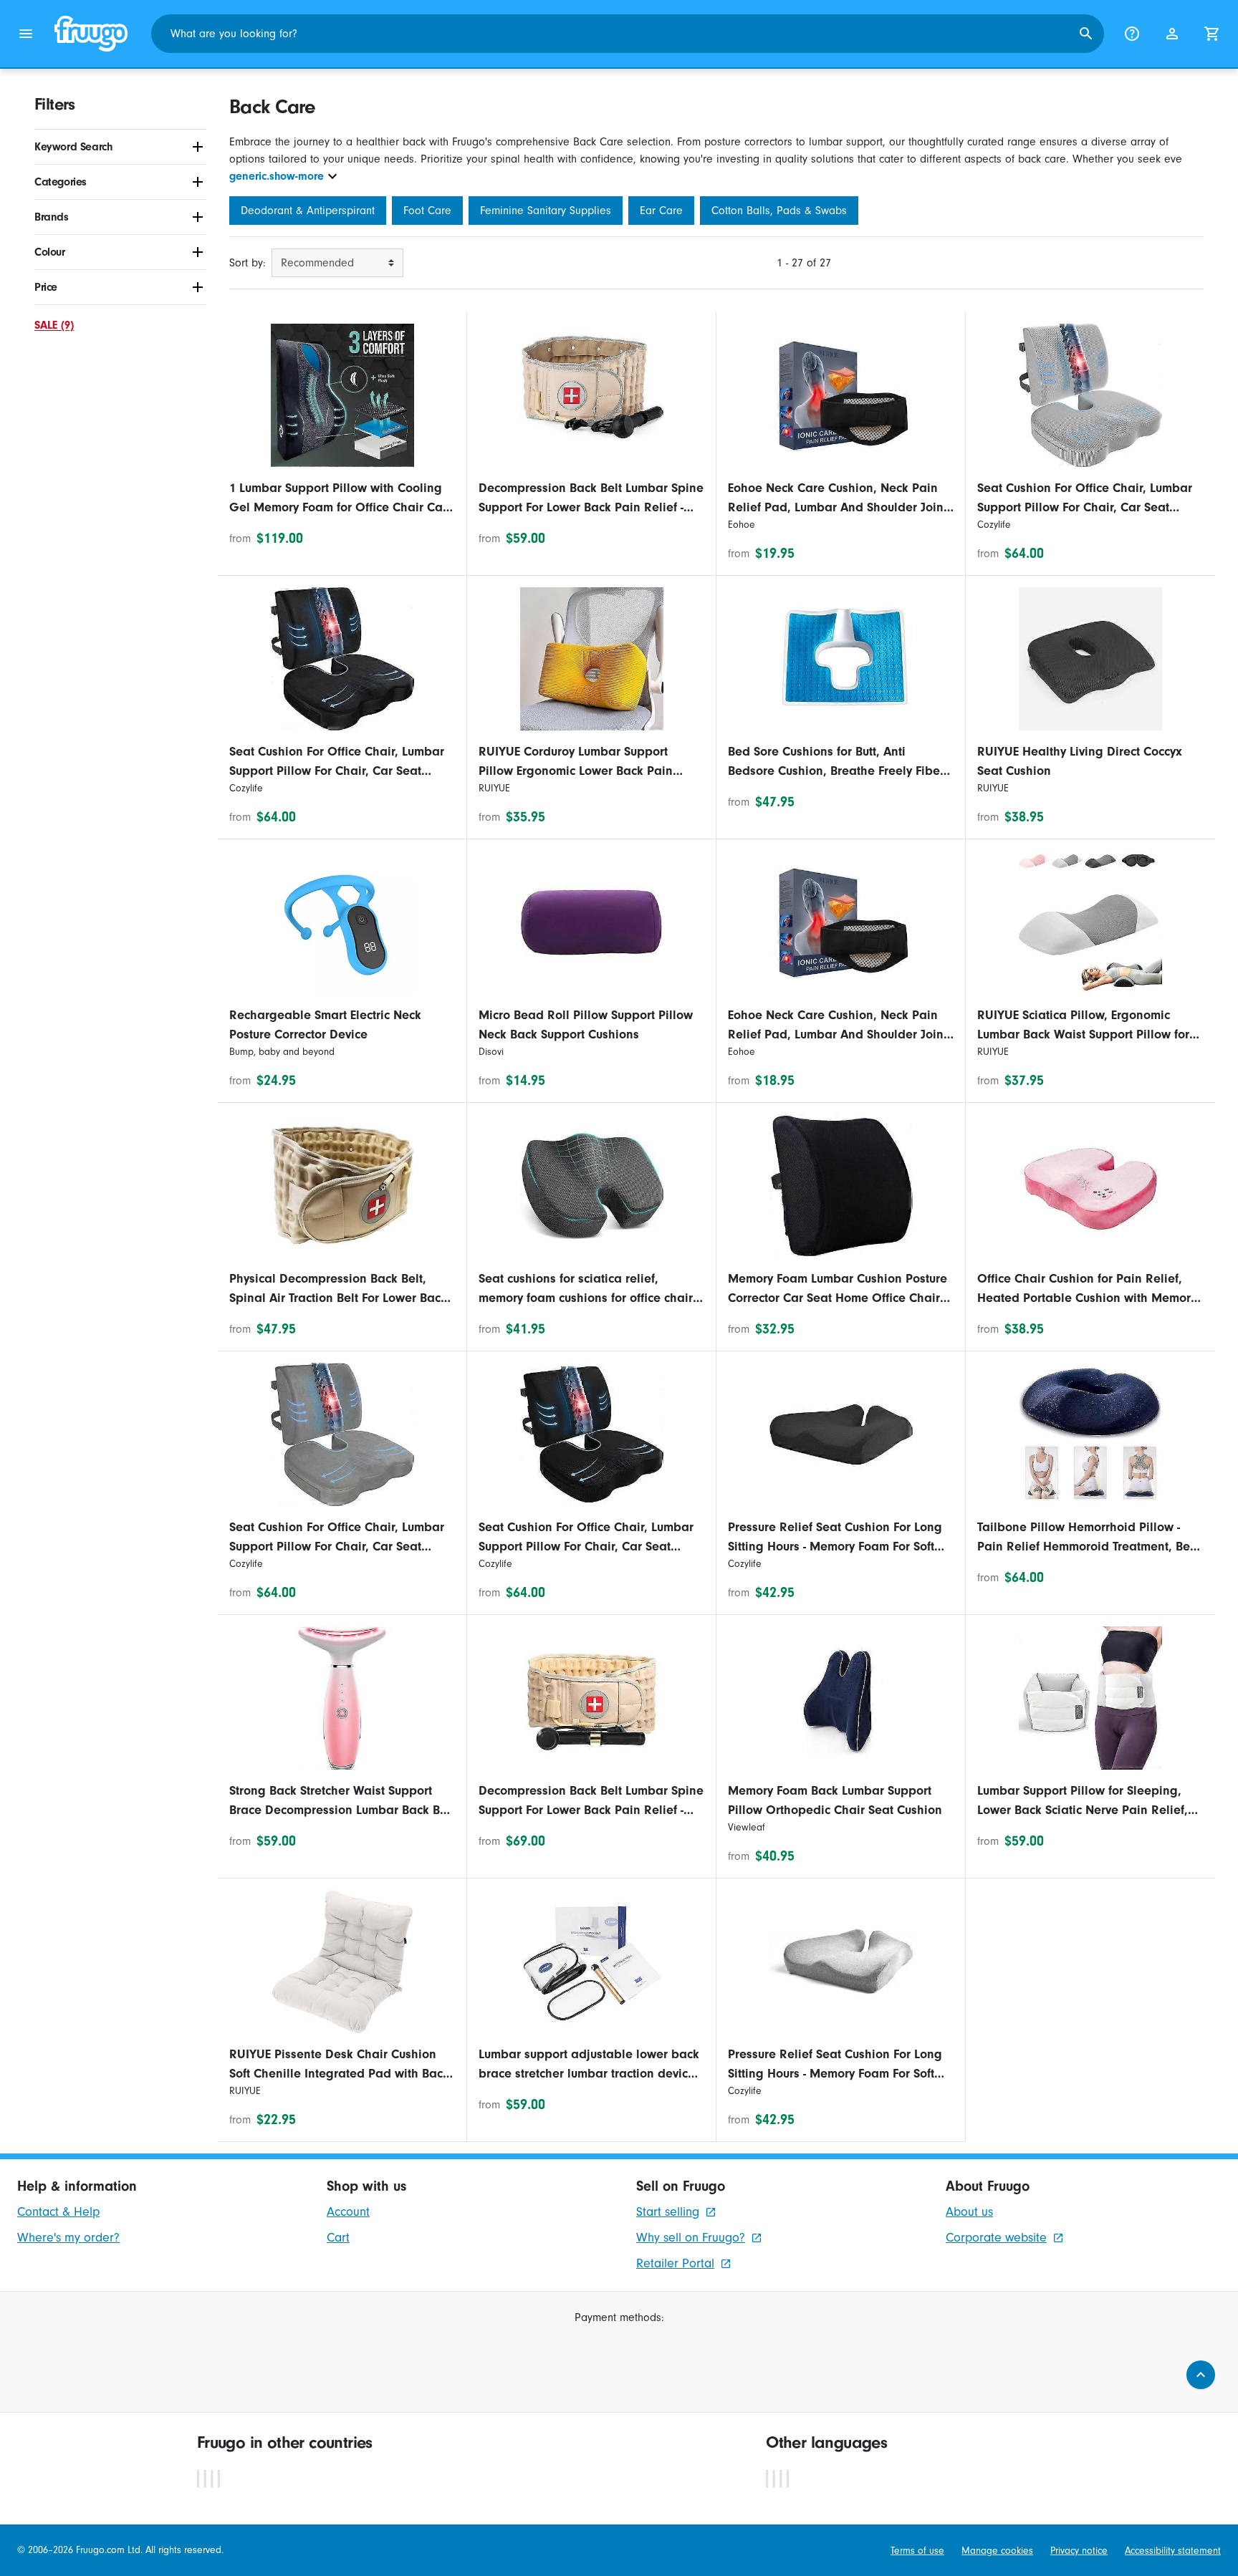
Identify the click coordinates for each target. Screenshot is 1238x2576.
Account (348, 2212)
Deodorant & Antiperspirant (308, 211)
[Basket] (1212, 34)
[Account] (1172, 34)
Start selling (668, 2212)
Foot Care (427, 211)
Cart (338, 2238)
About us (969, 2212)
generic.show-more (277, 176)
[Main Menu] (26, 34)
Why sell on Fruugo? (691, 2238)
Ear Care (661, 211)
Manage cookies (997, 2551)
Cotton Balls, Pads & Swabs (779, 211)
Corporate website (996, 2238)
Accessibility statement (1173, 2551)
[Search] (1086, 34)
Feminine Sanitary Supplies (546, 211)
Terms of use (917, 2551)
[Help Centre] (1132, 34)
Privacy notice (1079, 2551)
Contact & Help (58, 2212)
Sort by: (248, 263)
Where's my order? (68, 2238)
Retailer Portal (675, 2263)
